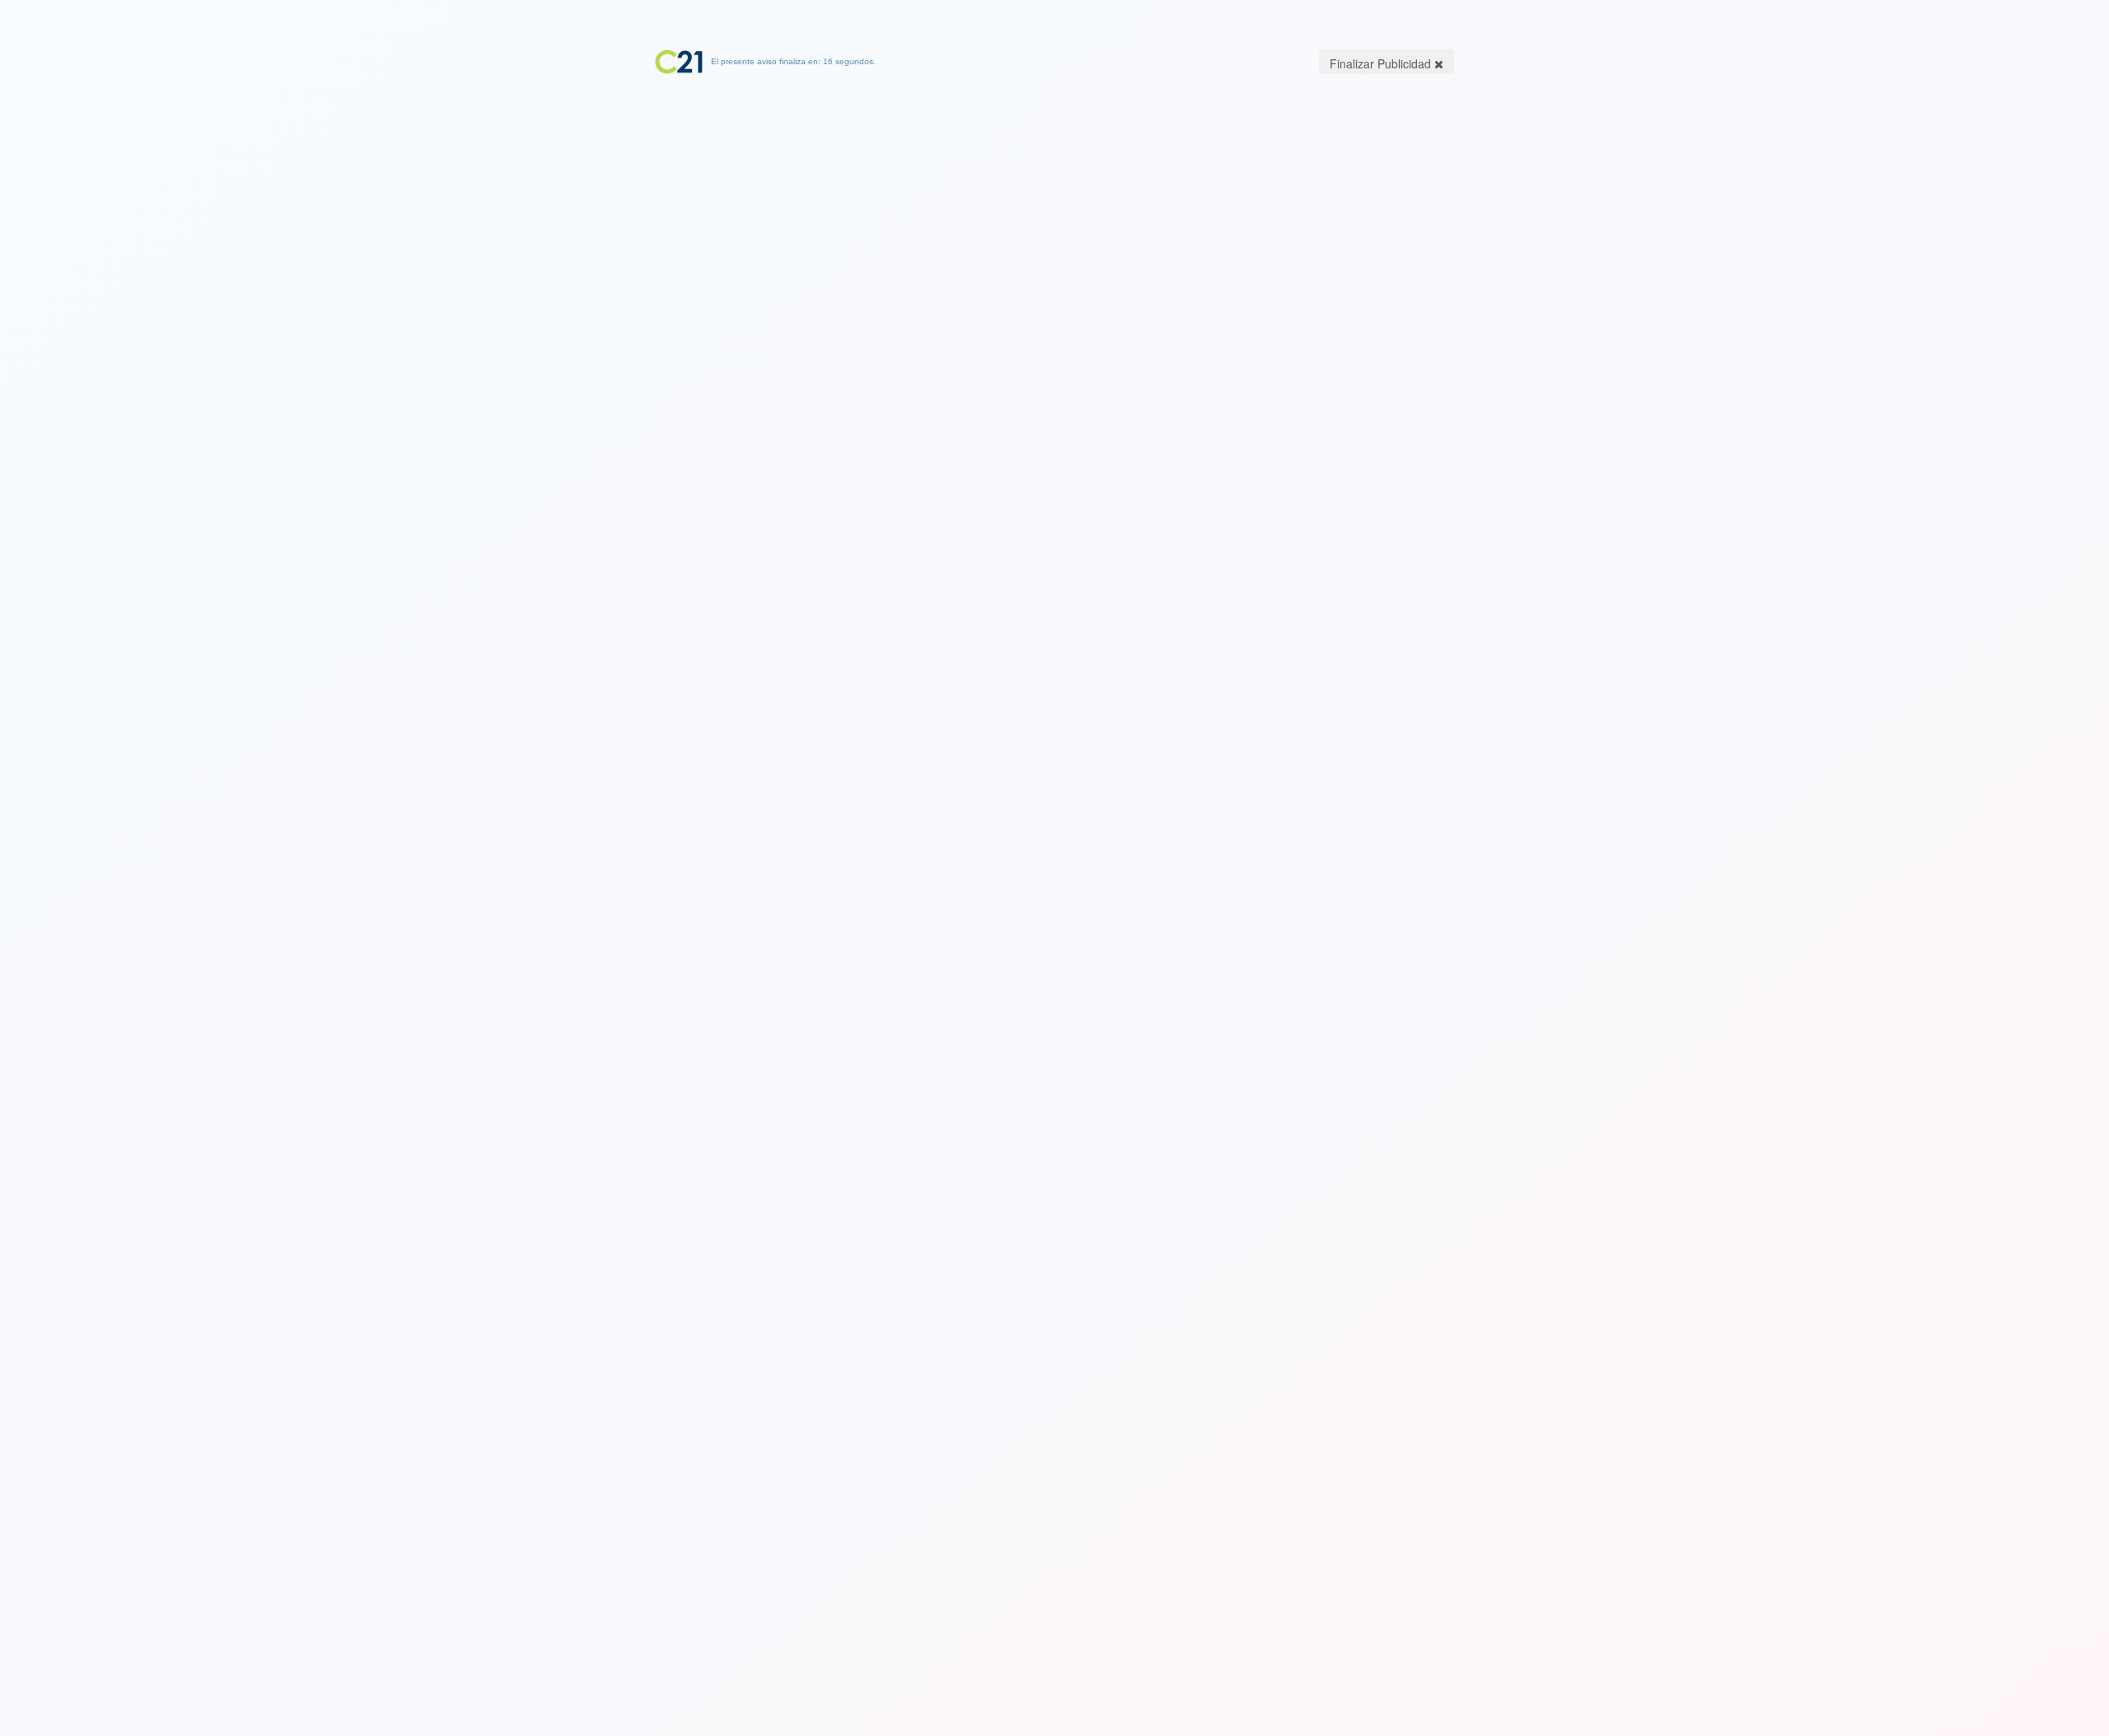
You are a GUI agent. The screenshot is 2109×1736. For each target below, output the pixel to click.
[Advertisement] (1054, 177)
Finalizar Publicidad (1382, 63)
